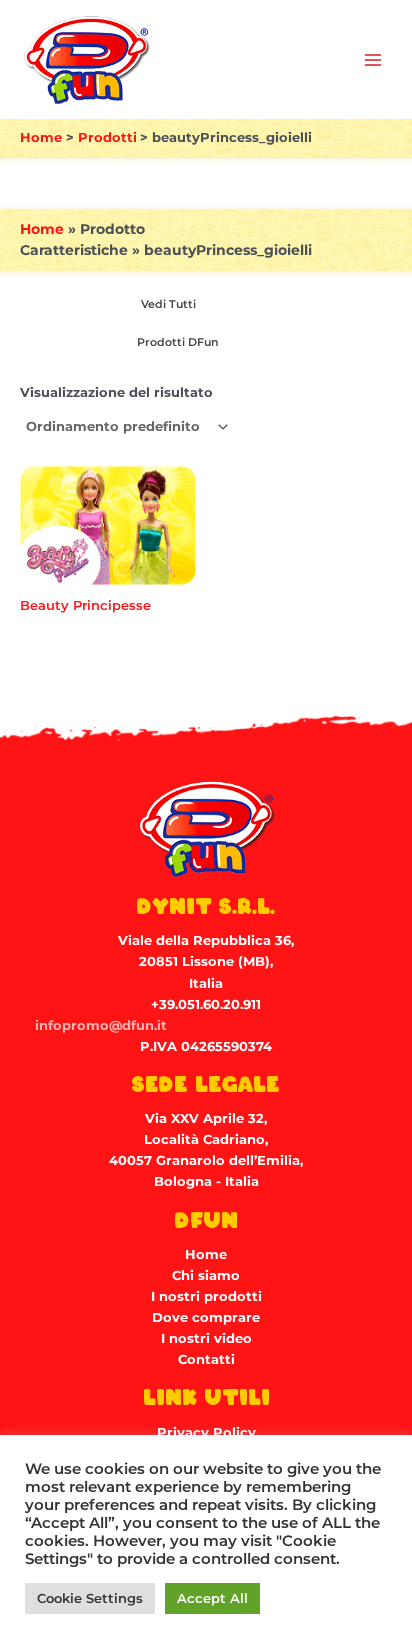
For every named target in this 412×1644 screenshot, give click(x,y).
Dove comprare (206, 1317)
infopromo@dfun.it (101, 1025)
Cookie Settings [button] (90, 1598)
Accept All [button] (212, 1598)
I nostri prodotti (206, 1296)
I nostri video (206, 1338)
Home (42, 229)
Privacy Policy (206, 1432)
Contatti (206, 1359)
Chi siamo (206, 1275)
